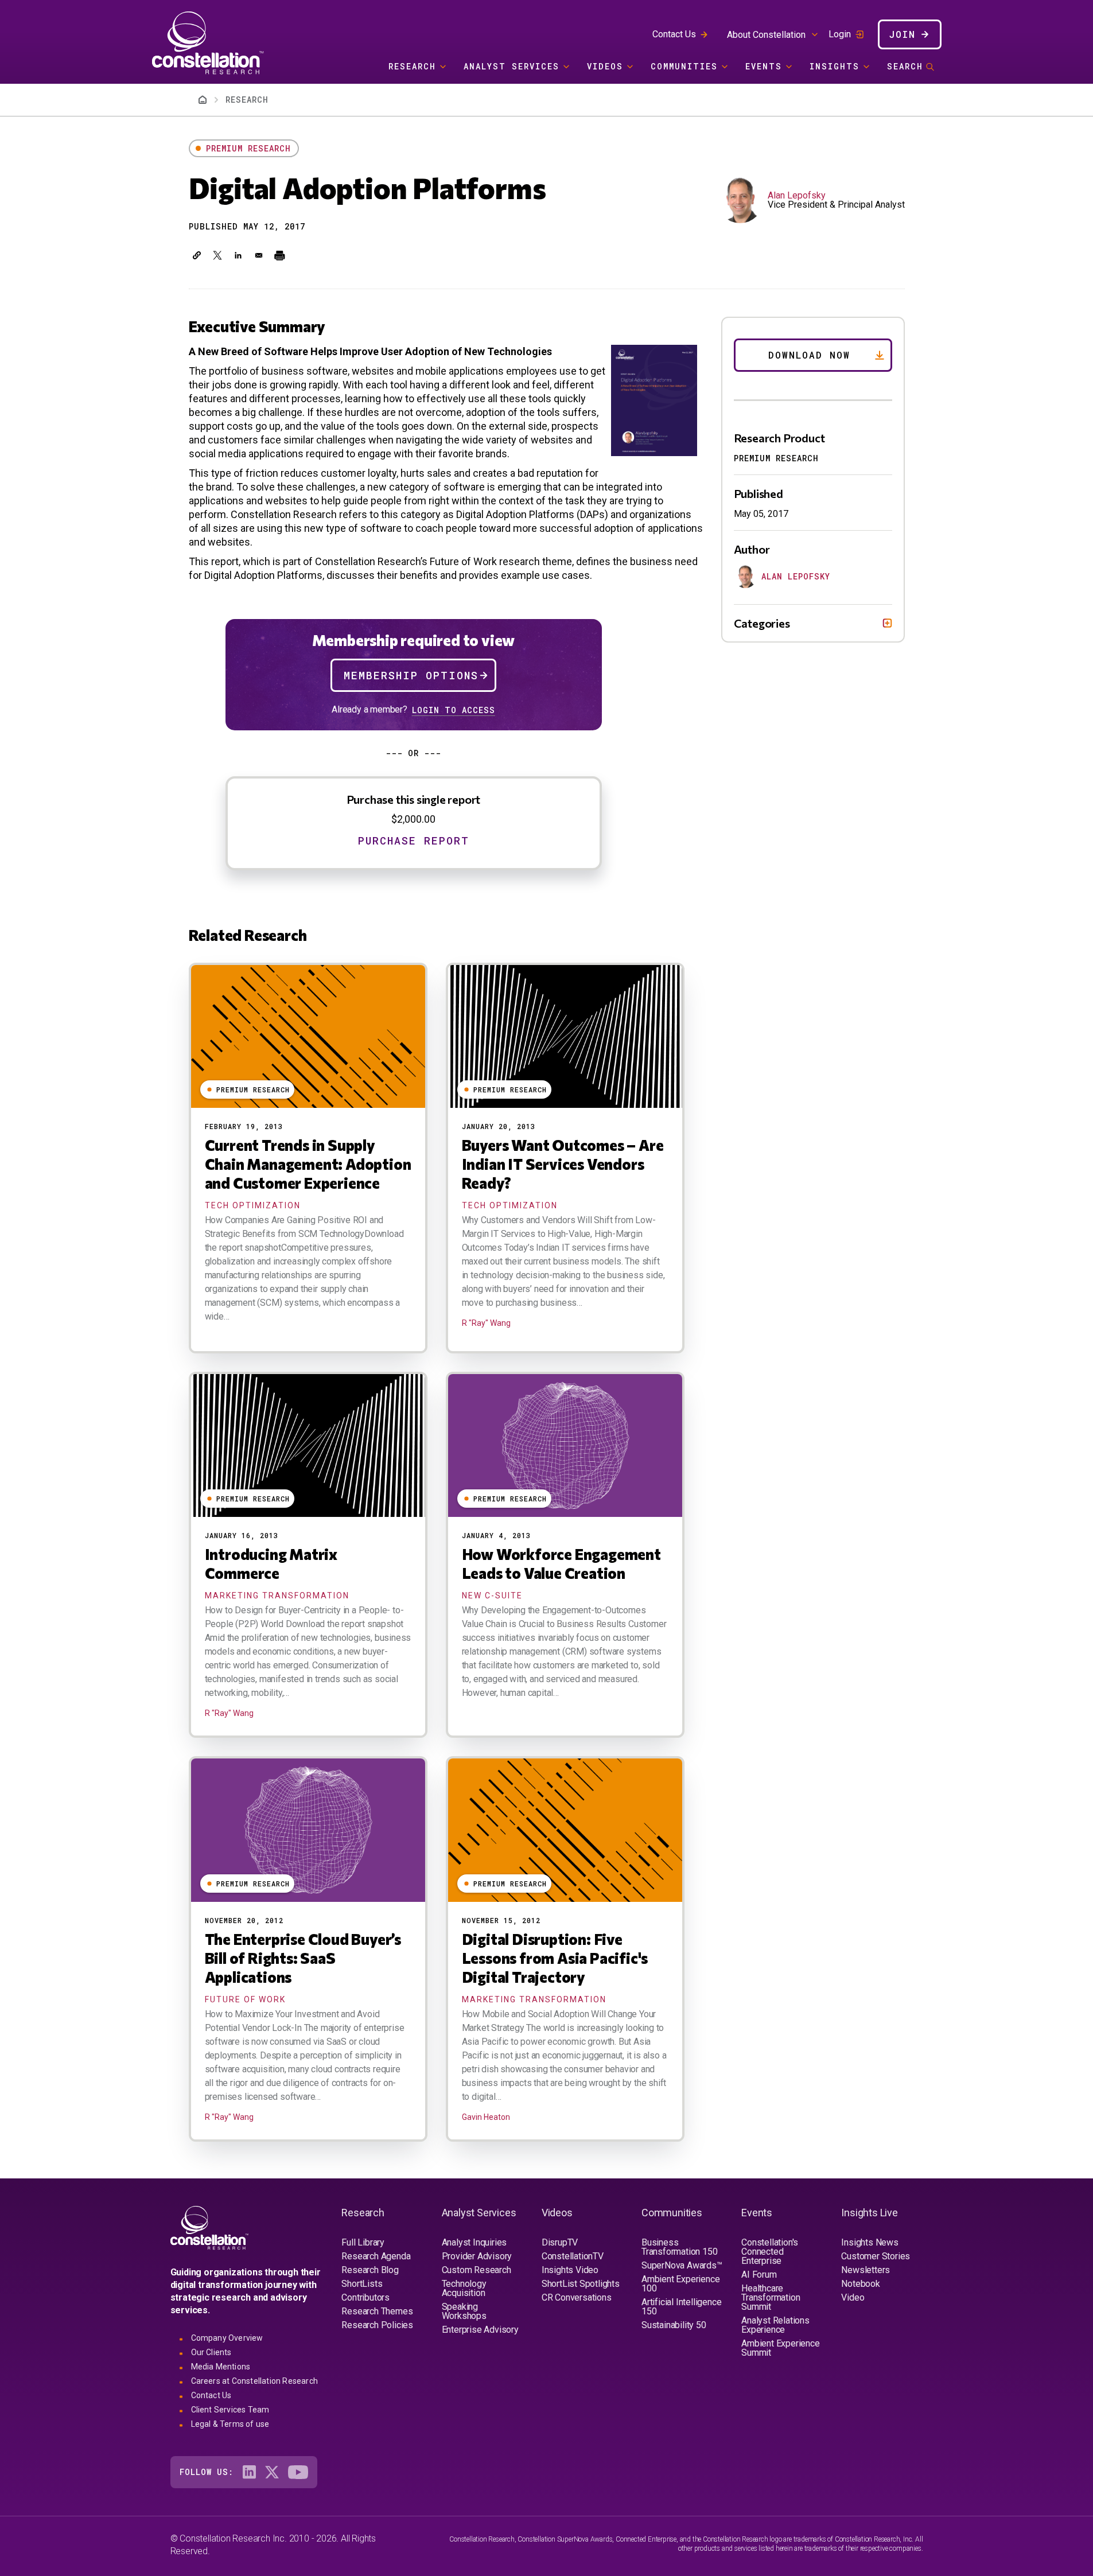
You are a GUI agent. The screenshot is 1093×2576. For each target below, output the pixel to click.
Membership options (411, 675)
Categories (762, 623)
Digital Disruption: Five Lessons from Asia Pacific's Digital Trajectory (555, 1958)
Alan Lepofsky (797, 195)
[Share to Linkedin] (238, 255)
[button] (197, 255)
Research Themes (377, 2311)
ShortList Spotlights (581, 2284)
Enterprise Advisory (480, 2330)
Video (853, 2297)
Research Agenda (376, 2256)
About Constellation (766, 35)
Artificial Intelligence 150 (681, 2307)
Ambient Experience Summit (780, 2348)
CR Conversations (577, 2297)
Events (764, 66)
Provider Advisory (477, 2256)
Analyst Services (512, 66)
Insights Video (570, 2270)
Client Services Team (230, 2410)
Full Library (363, 2242)
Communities (684, 66)
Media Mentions (221, 2367)
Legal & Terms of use (230, 2424)
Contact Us (674, 34)
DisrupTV (560, 2242)
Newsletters (866, 2270)
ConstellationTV (573, 2256)
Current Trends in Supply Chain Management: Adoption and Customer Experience (308, 1164)
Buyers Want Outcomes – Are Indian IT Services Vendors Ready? (563, 1164)
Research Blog (370, 2270)
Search (905, 66)
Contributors (365, 2297)
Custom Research (477, 2270)
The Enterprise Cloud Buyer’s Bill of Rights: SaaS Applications (303, 1958)
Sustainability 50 (674, 2325)
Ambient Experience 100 (680, 2284)
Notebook (860, 2284)
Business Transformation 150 (679, 2247)
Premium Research (248, 148)
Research (412, 66)
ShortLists (362, 2284)
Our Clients (211, 2352)
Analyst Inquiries (474, 2242)
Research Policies (377, 2325)
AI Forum (759, 2275)
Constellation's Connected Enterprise (770, 2252)
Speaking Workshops (464, 2311)
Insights (835, 66)
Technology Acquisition (464, 2288)
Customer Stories (876, 2256)
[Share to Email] (259, 255)
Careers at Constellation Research (255, 2381)
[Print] (279, 255)
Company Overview (227, 2338)
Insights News (870, 2242)
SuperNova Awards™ (682, 2265)
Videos (605, 66)
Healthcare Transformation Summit (771, 2297)
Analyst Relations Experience (775, 2325)
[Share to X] (217, 255)
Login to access (454, 710)
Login (840, 34)
